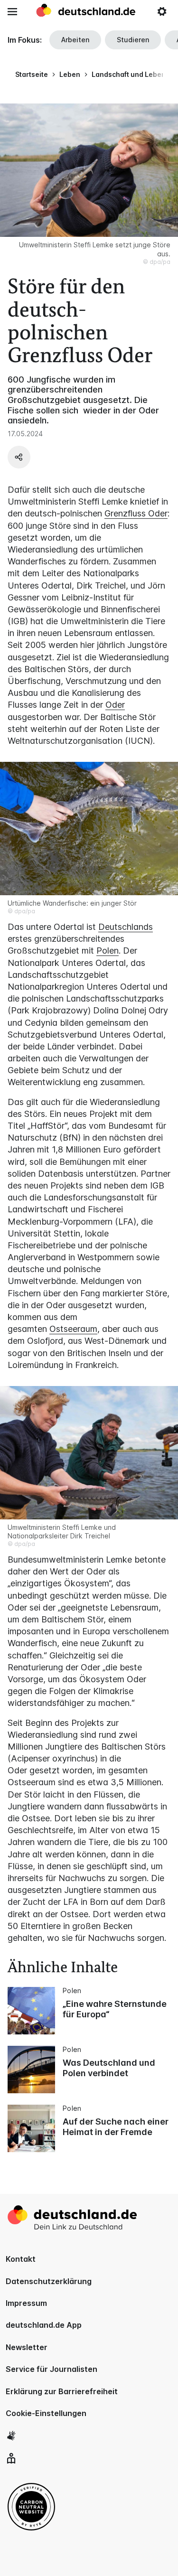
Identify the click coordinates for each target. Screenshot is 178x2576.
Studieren (133, 40)
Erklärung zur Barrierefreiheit (62, 2391)
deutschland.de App (44, 2325)
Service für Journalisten (52, 2369)
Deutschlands (126, 927)
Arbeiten (75, 40)
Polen (108, 951)
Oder (115, 705)
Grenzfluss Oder (136, 513)
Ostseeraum (73, 1329)
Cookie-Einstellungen (46, 2413)
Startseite (32, 74)
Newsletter (27, 2347)
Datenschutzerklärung (49, 2281)
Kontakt (21, 2259)
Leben (70, 74)
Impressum (26, 2303)
